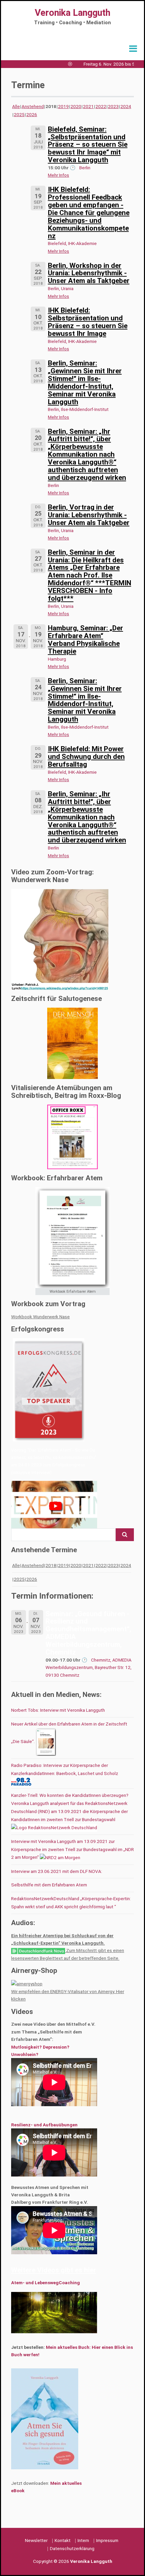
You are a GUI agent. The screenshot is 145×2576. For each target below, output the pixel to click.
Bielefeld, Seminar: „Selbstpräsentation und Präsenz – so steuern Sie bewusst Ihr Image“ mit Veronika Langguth (88, 145)
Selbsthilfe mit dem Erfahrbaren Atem (49, 1885)
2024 (126, 106)
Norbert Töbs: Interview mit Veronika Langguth (58, 1710)
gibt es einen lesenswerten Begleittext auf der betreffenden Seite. (68, 1954)
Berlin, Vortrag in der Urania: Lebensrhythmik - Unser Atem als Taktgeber (89, 515)
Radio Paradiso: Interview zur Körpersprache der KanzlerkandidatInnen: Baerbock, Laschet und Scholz (65, 1769)
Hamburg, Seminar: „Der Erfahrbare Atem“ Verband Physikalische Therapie (85, 640)
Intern (83, 2540)
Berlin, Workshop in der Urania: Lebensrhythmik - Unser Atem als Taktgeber (89, 273)
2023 (113, 106)
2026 (32, 114)
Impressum (107, 2540)
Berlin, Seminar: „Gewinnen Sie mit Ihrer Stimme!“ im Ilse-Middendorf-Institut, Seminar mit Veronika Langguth (85, 382)
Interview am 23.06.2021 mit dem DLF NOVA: (57, 1871)
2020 (76, 106)
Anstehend (33, 106)
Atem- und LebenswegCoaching (46, 2283)
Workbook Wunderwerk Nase (40, 1317)
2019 (63, 106)
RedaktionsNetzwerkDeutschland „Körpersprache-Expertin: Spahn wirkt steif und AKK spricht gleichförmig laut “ (71, 1903)
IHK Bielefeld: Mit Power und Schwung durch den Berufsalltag (86, 757)
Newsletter (36, 2540)
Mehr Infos (59, 175)
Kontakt (63, 2540)
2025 (19, 114)
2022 (101, 106)
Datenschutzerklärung (72, 2548)
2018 (51, 1565)
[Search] (125, 1535)
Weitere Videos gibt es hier (54, 2270)
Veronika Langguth (72, 13)
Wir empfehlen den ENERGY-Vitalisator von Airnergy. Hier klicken (68, 1995)
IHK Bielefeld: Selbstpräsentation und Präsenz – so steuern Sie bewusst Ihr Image (88, 322)
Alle (16, 106)
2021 (88, 106)
